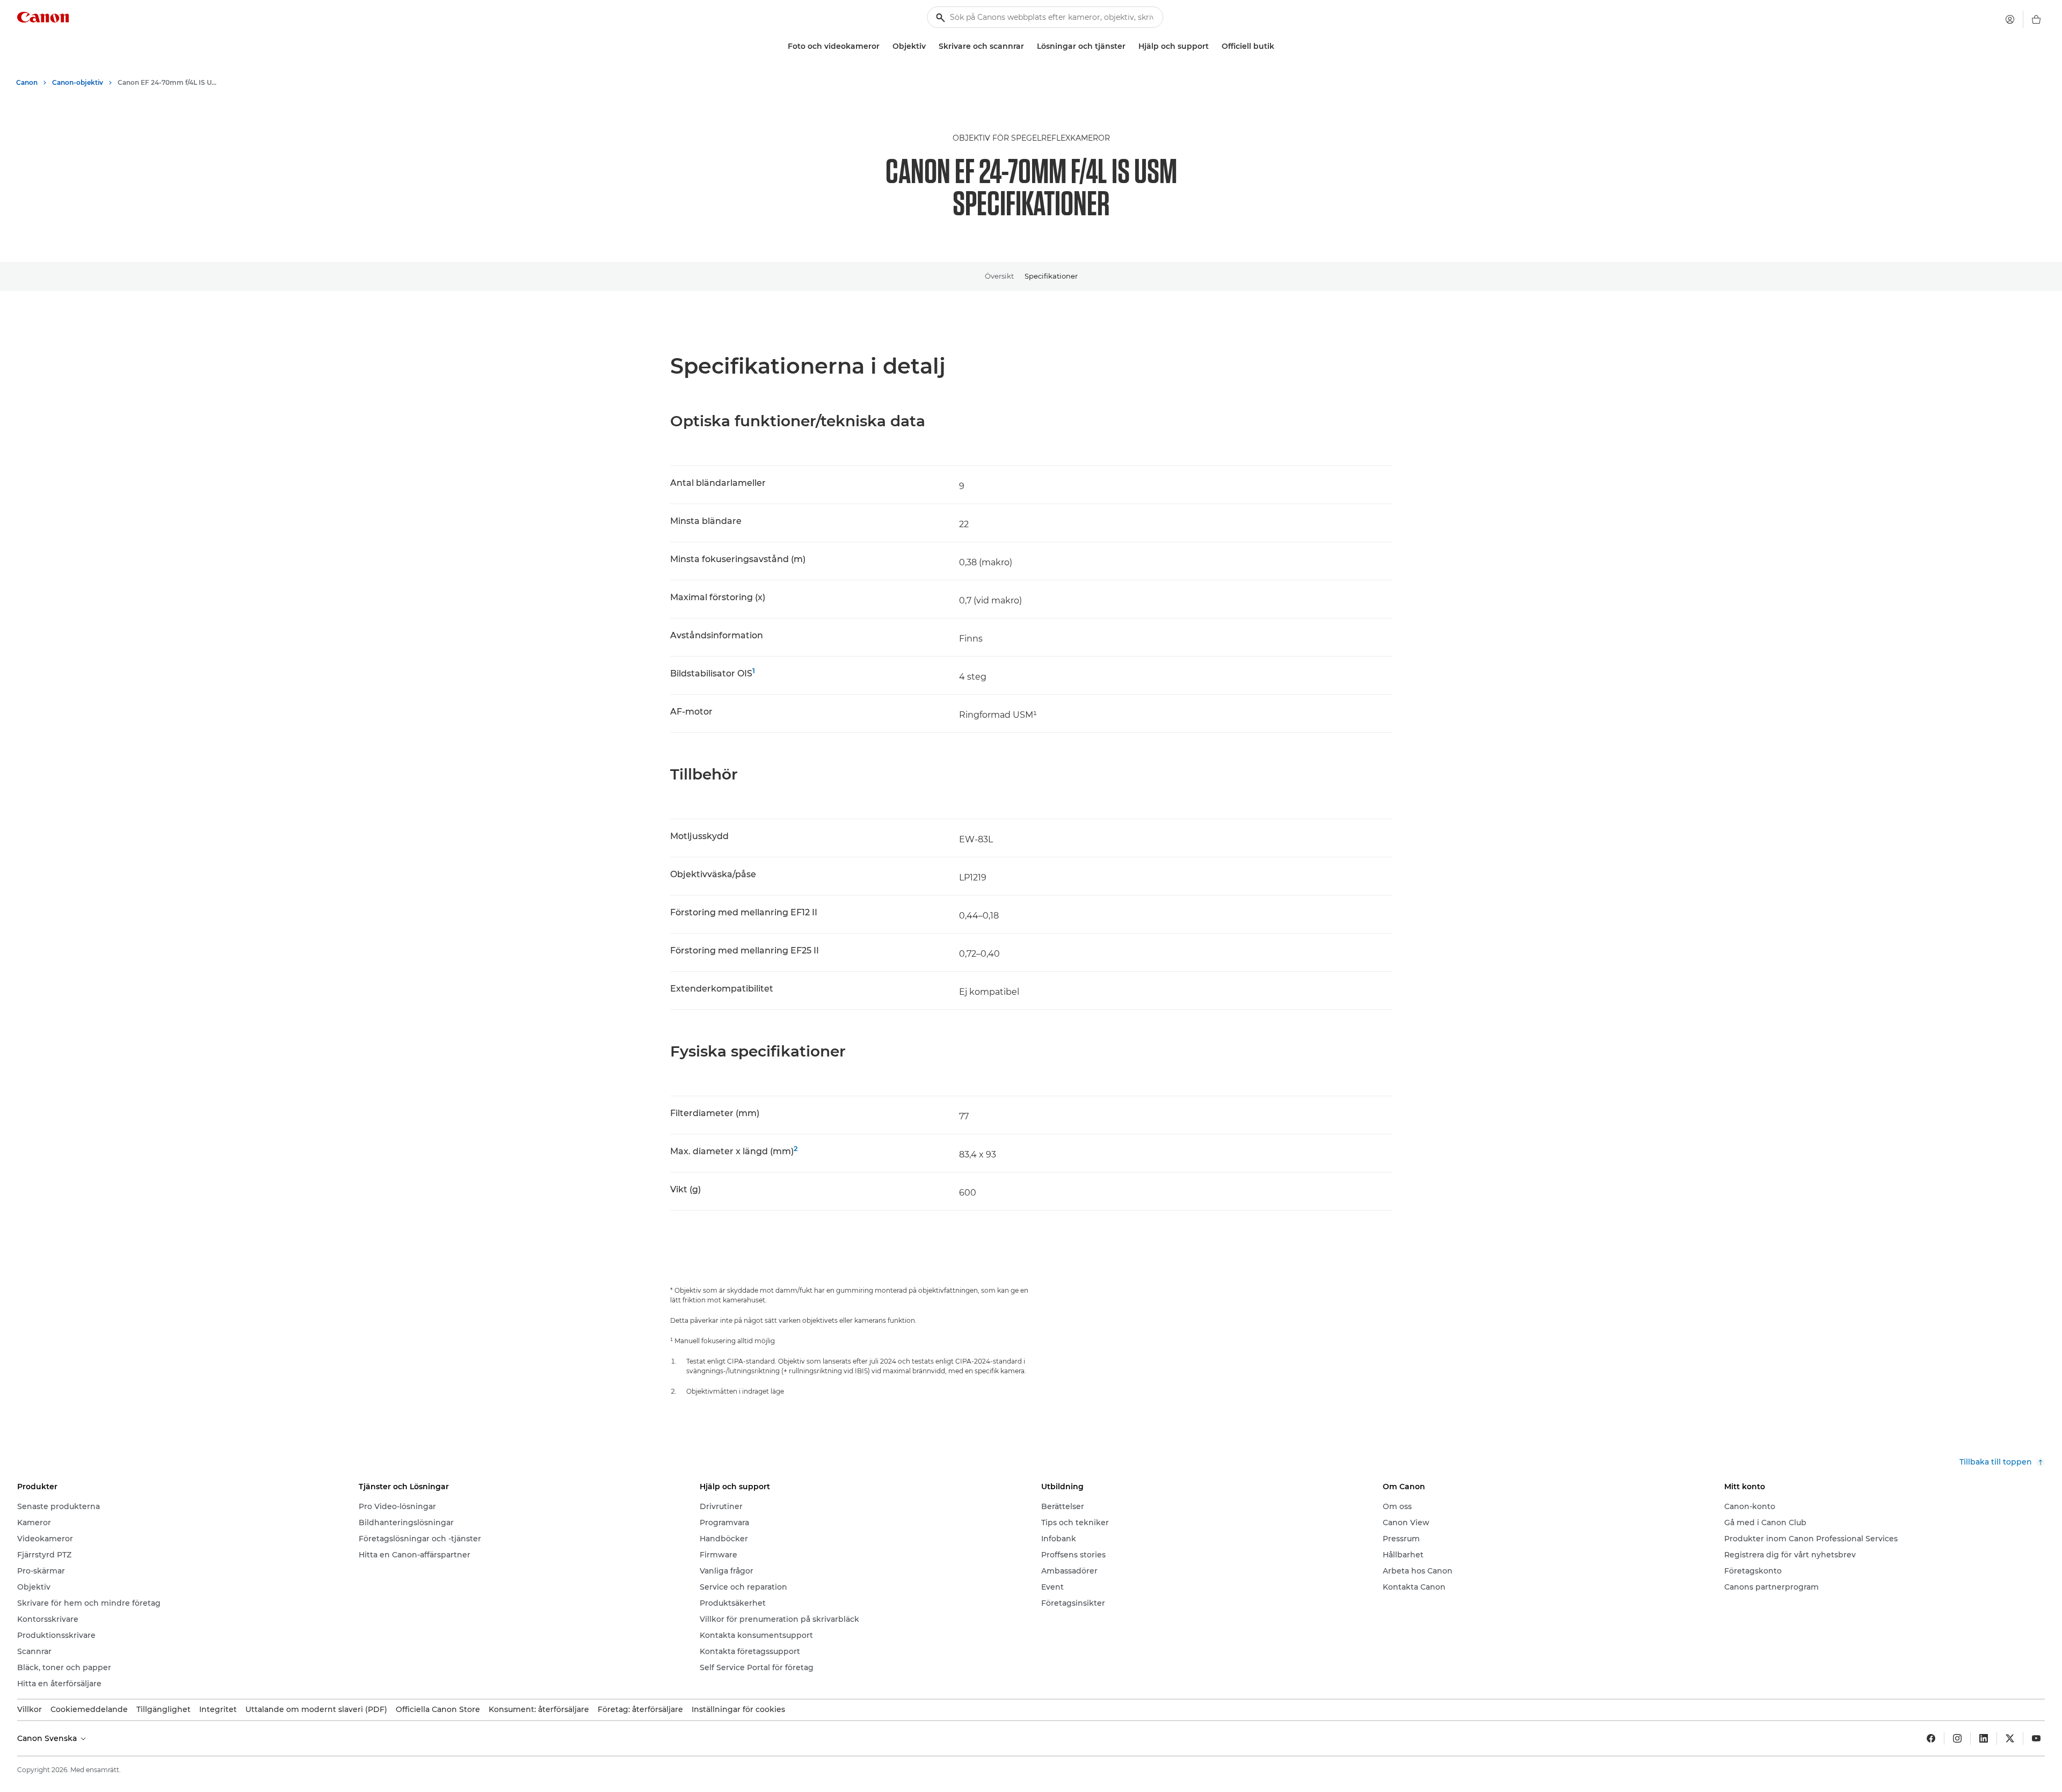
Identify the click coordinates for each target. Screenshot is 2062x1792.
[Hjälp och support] (1213, 46)
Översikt (999, 276)
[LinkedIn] (1984, 1738)
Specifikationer (1051, 276)
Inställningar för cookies (738, 1709)
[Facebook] (1931, 1738)
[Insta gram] (1957, 1738)
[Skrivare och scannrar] (1028, 46)
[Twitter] (2010, 1738)
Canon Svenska (48, 1738)
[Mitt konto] (2010, 19)
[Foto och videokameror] (884, 46)
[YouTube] (2036, 1738)
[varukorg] (2036, 19)
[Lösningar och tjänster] (1130, 46)
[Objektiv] (930, 46)
